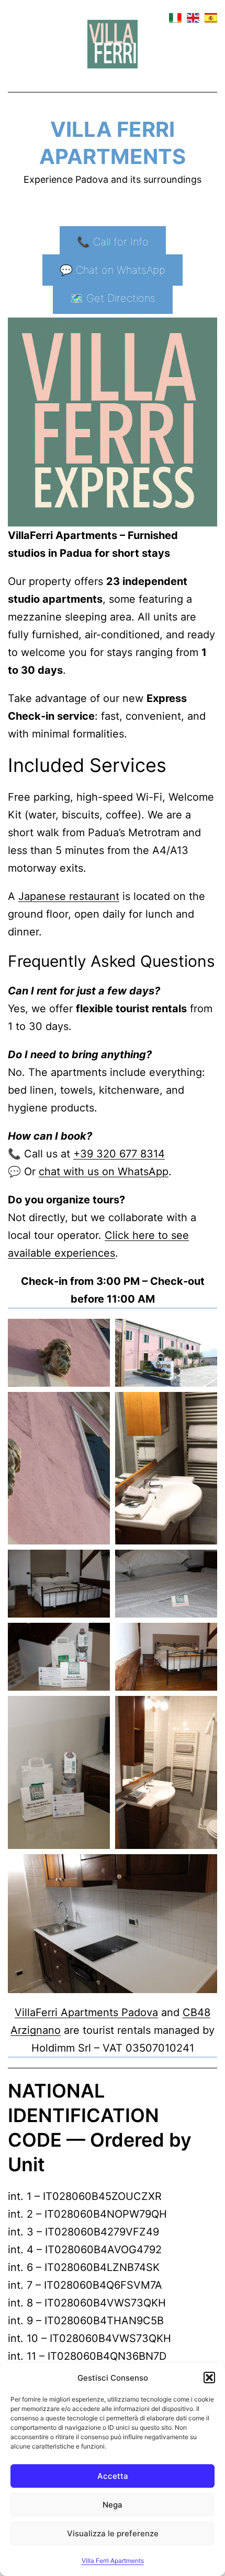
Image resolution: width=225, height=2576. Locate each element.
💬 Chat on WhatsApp (113, 270)
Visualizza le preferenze (113, 2533)
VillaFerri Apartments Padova (86, 2012)
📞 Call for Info (113, 242)
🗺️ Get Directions (113, 298)
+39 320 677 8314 (119, 1154)
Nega (113, 2505)
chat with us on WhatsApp (104, 1172)
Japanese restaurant (69, 896)
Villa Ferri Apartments (113, 2561)
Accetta (113, 2476)
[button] (209, 2378)
